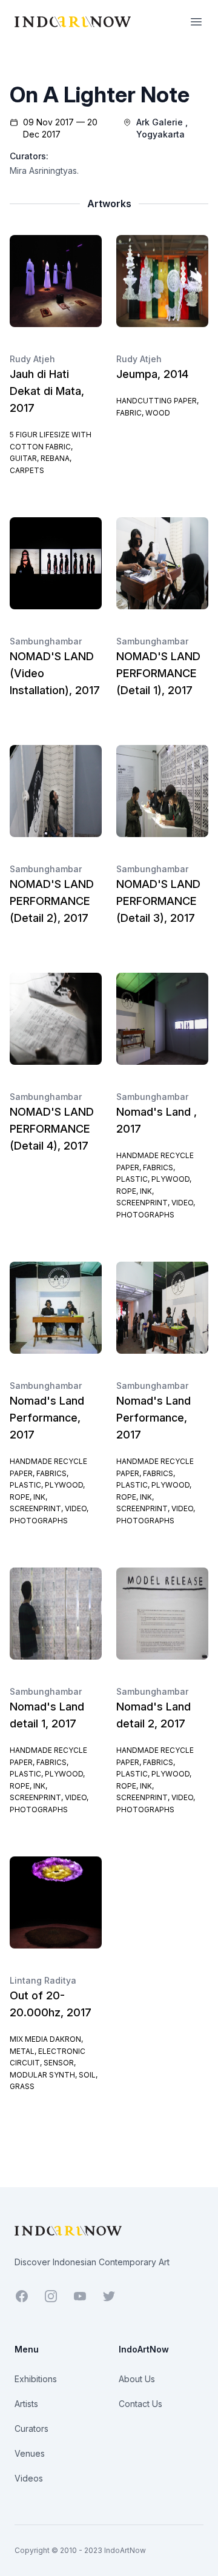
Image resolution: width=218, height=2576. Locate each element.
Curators (31, 2429)
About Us (137, 2379)
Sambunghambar (46, 641)
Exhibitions (36, 2379)
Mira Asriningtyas (43, 171)
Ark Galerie (160, 122)
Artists (26, 2404)
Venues (30, 2453)
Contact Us (140, 2404)
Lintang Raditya (43, 1980)
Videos (29, 2478)
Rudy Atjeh (32, 359)
